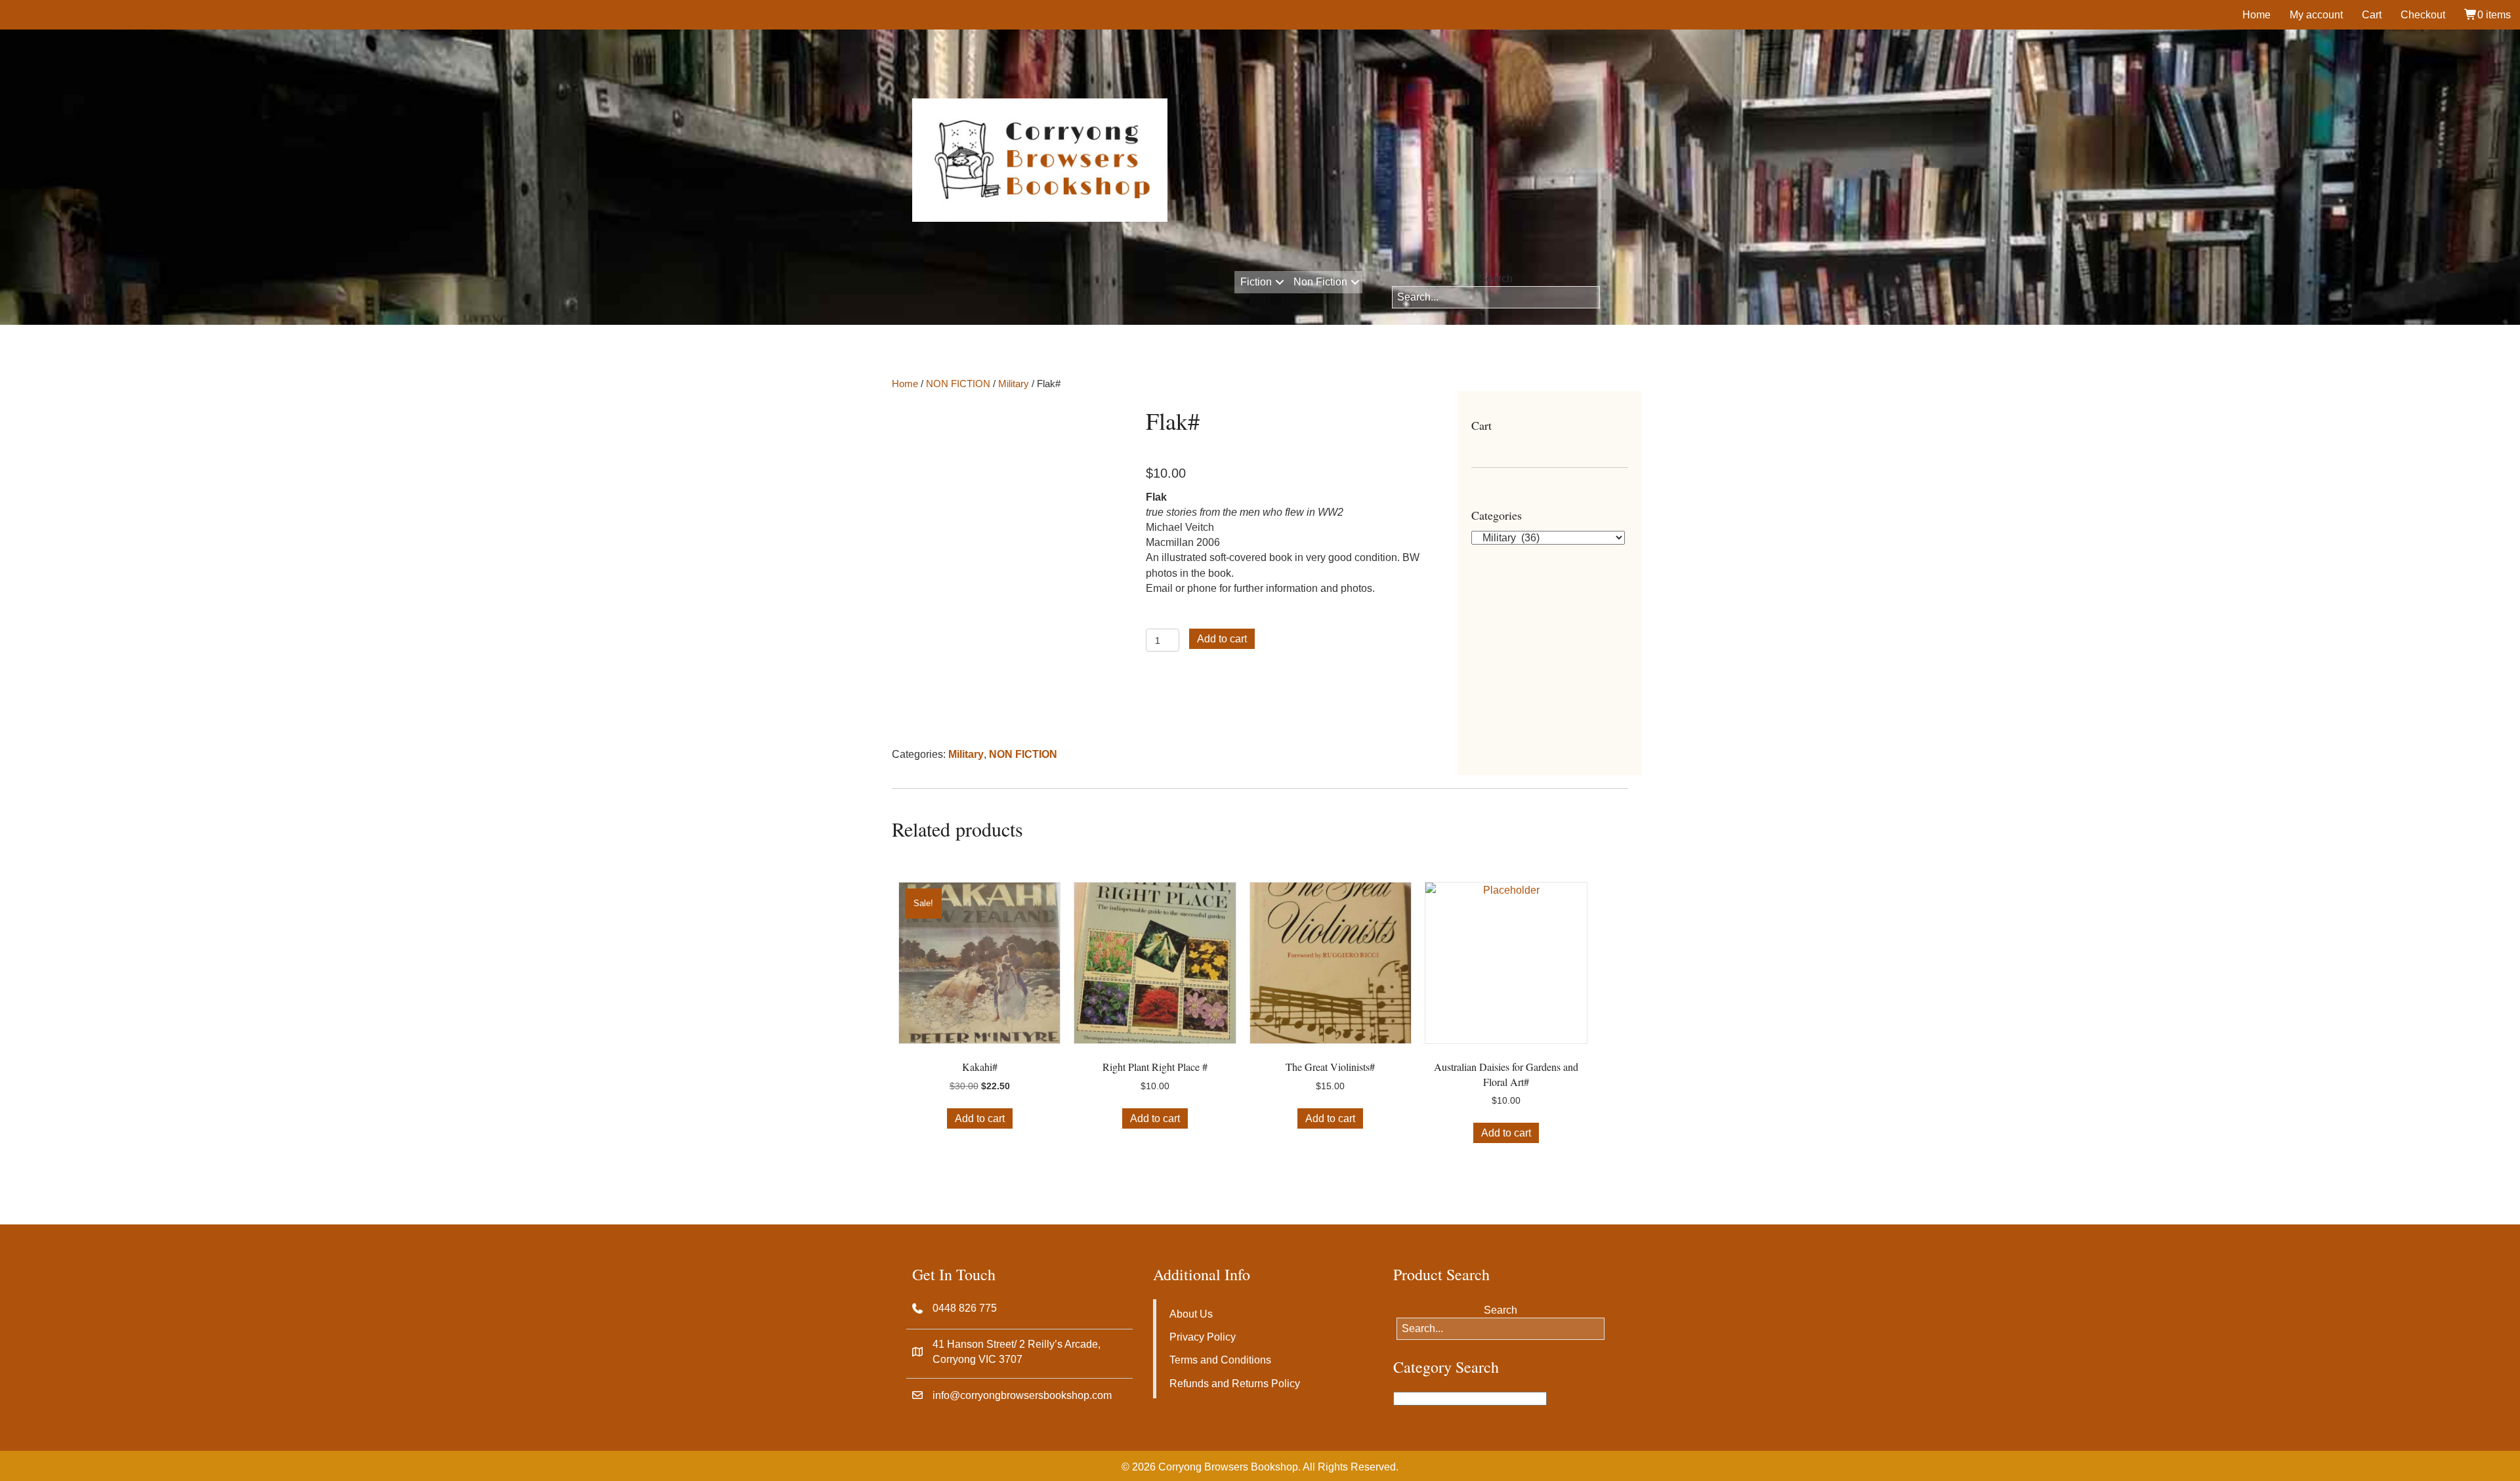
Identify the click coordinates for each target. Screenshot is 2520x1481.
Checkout (2423, 15)
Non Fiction (1320, 282)
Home (2257, 15)
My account (2316, 15)
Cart (2372, 15)
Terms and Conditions (1220, 1360)
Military (1014, 384)
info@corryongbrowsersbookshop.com (1022, 1395)
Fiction (1256, 282)
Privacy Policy (1203, 1337)
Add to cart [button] (980, 1118)
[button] (1279, 282)
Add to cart (1222, 639)
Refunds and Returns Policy (1235, 1384)
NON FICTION (958, 384)
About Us (1191, 1314)
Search (1496, 279)
